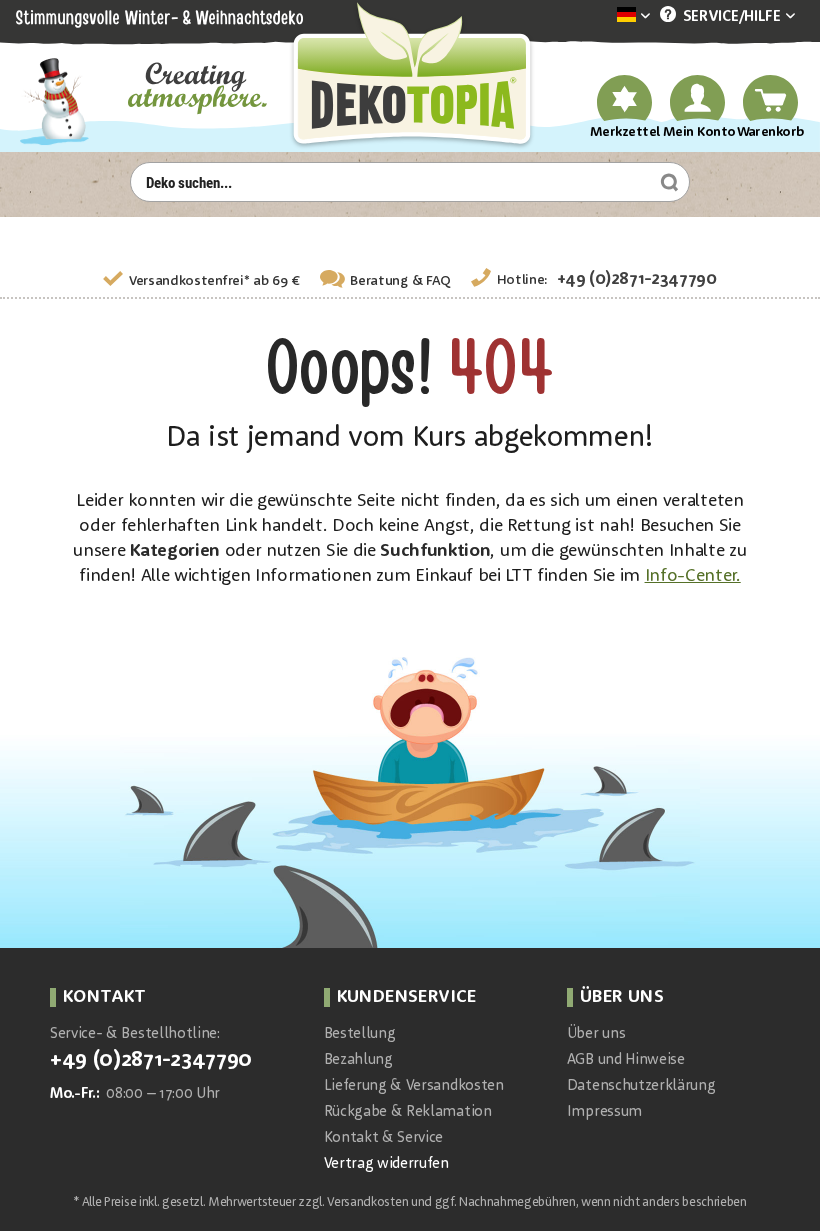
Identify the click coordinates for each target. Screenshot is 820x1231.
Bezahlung (358, 1060)
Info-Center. (693, 576)
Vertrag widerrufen (386, 1164)
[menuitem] (603, 16)
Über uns (596, 1034)
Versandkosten (367, 1202)
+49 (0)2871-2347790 (637, 279)
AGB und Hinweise (626, 1060)
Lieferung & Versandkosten (414, 1086)
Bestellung (360, 1034)
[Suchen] (667, 182)
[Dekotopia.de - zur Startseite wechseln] (410, 76)
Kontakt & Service (384, 1138)
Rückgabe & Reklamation (408, 1112)
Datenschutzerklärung (641, 1086)
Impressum (604, 1112)
